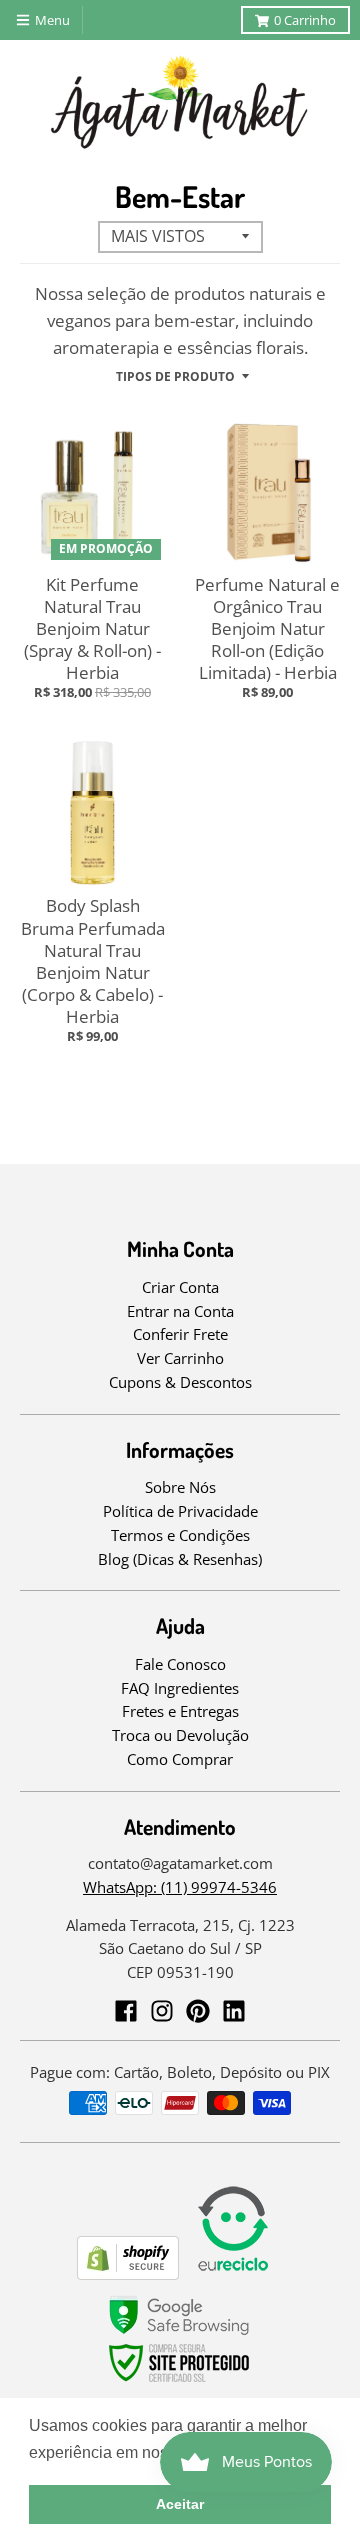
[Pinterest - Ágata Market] (198, 2011)
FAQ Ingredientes (180, 1688)
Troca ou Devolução (180, 1735)
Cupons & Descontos (180, 1382)
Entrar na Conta (180, 1311)
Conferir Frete (180, 1334)
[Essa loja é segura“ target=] (180, 2382)
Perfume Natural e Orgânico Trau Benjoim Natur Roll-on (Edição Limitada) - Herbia (267, 628)
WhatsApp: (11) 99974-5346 (180, 1887)
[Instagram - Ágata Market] (162, 2011)
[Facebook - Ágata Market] (126, 2011)
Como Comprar (180, 1759)
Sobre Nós (180, 1487)
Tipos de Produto (175, 376)
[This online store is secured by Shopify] (128, 2273)
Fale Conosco (180, 1664)
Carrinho (305, 20)
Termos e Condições (180, 1535)
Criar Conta (180, 1287)
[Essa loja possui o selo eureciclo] (233, 2273)
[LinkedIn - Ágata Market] (234, 2011)
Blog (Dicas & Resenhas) (180, 1559)
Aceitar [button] (180, 2504)
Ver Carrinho (180, 1358)
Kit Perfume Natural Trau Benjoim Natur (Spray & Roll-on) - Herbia (92, 628)
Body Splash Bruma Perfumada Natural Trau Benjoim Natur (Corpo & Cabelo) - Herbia (93, 960)
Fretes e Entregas (180, 1711)
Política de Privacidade (180, 1511)
